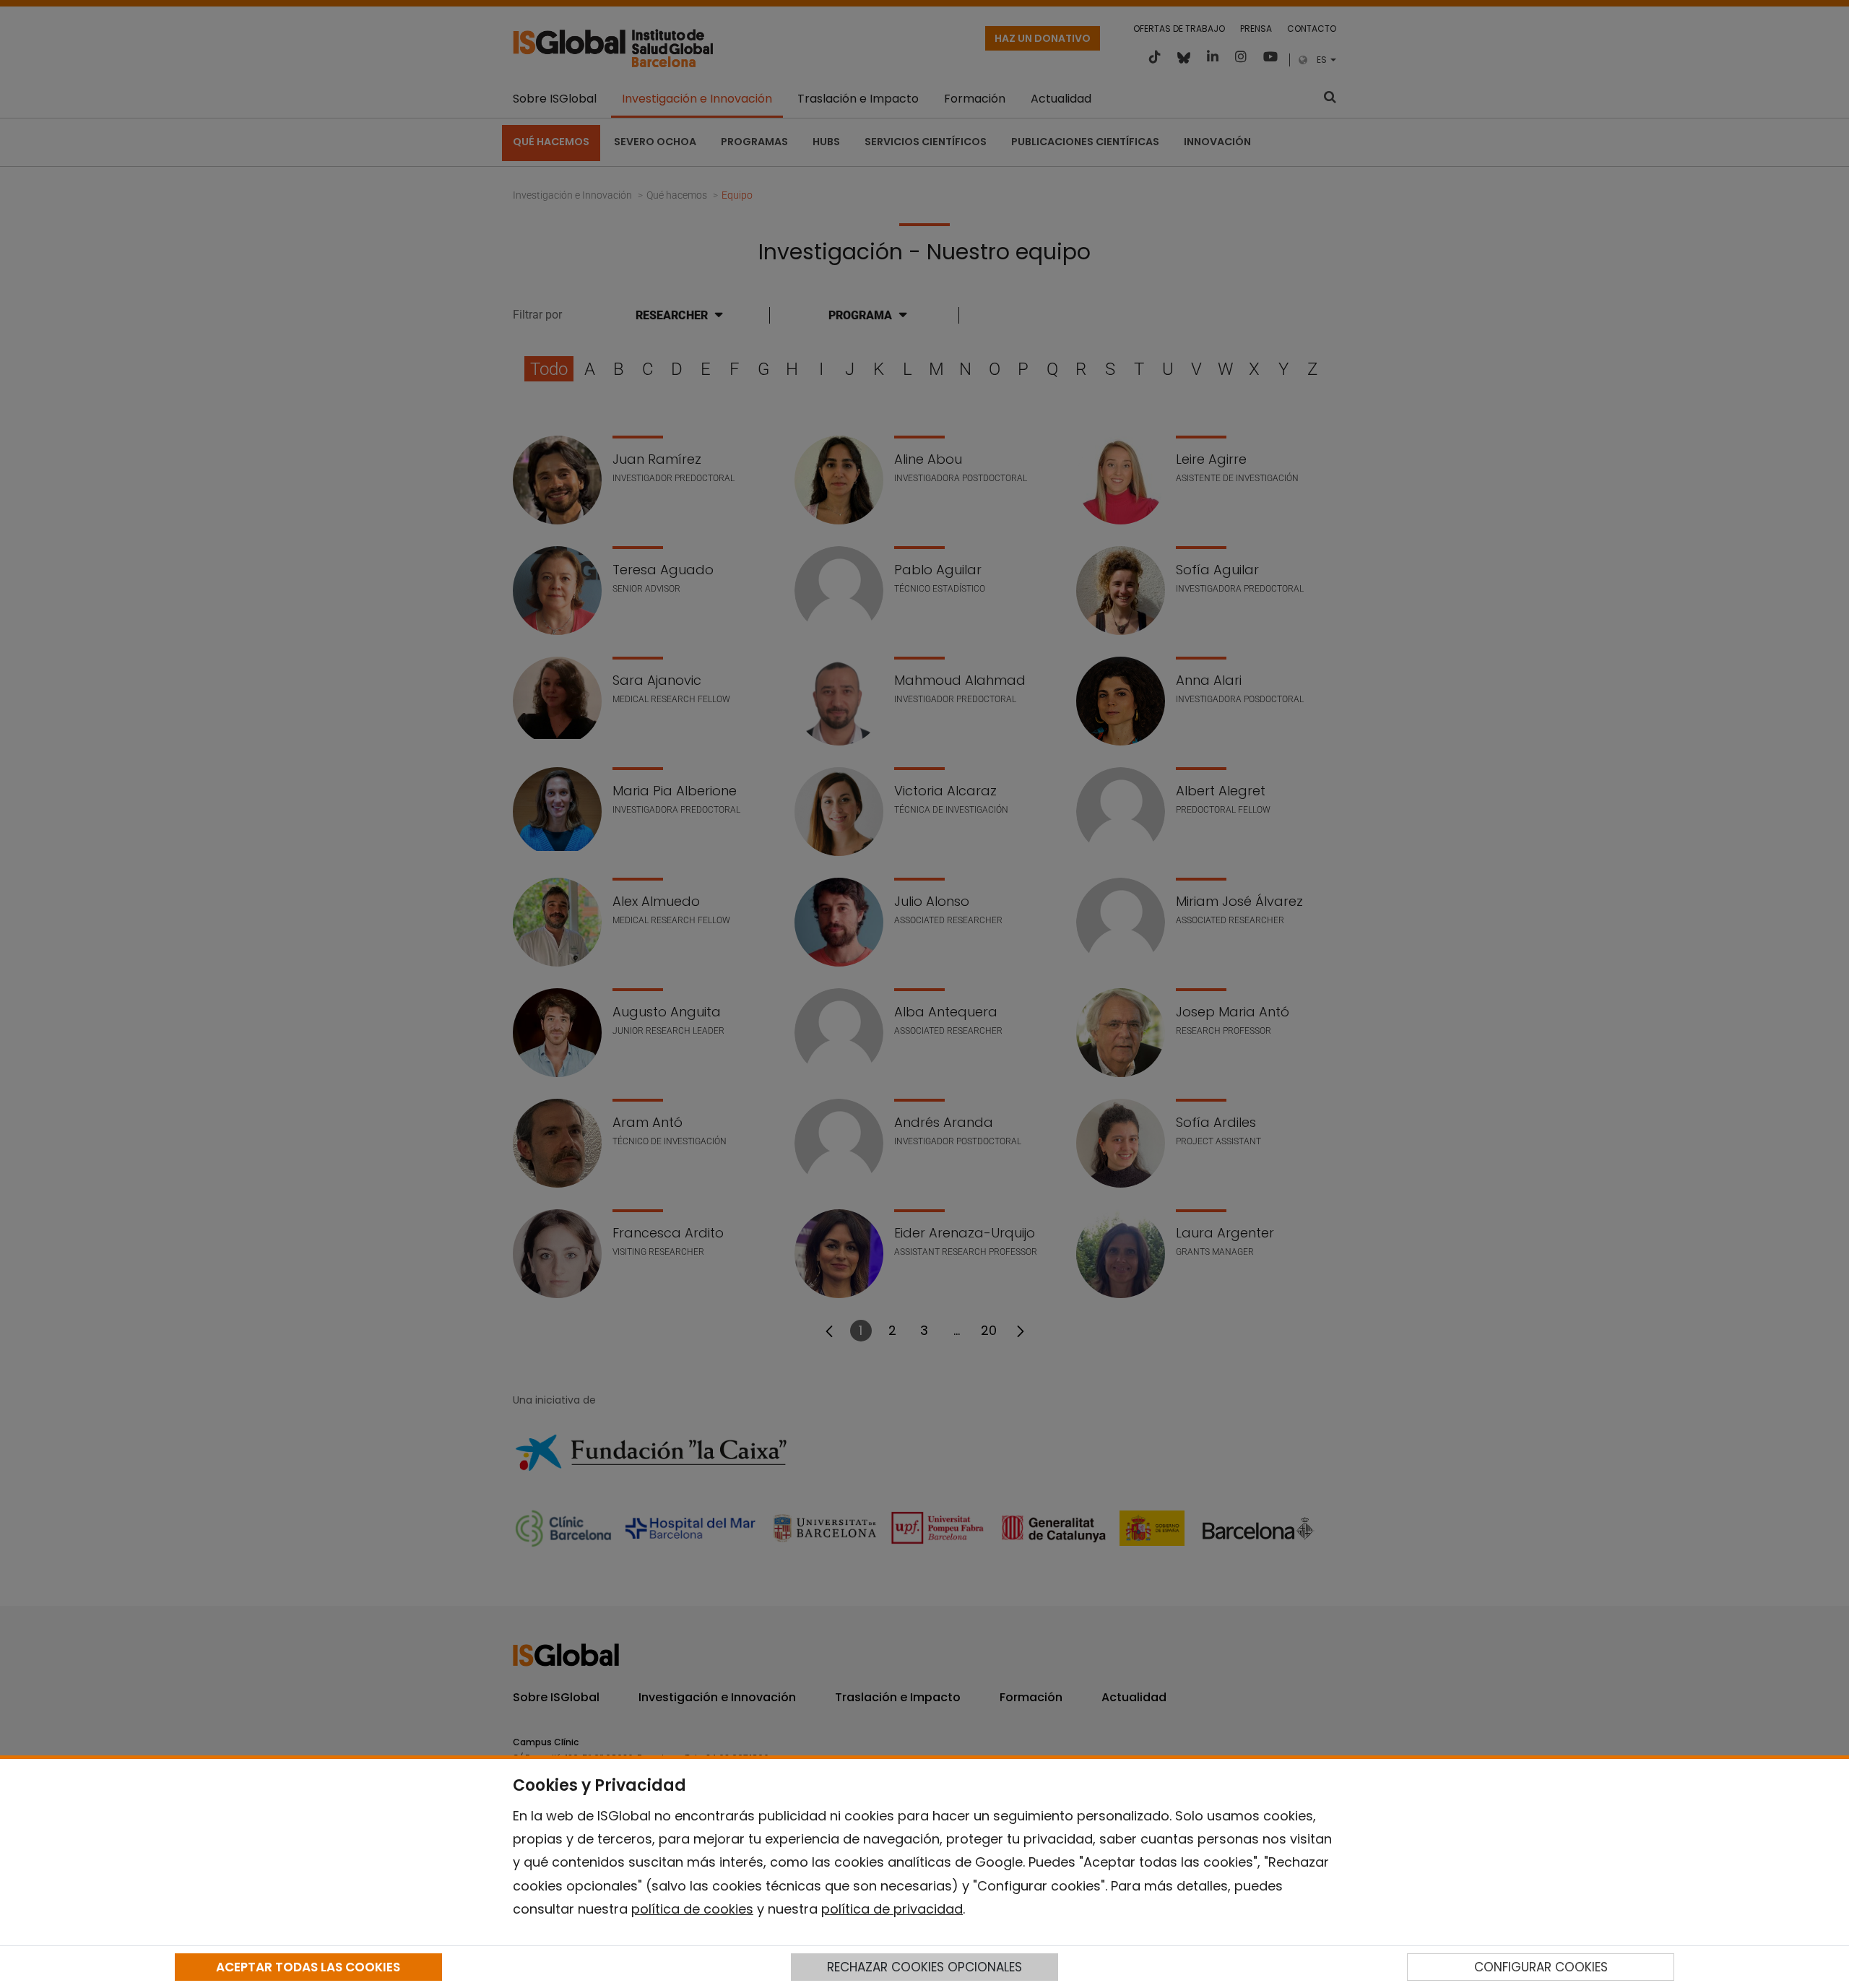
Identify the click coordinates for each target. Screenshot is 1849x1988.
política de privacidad (892, 1909)
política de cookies (692, 1909)
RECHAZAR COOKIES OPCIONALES (924, 1967)
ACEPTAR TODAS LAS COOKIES (308, 1967)
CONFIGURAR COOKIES (1541, 1967)
